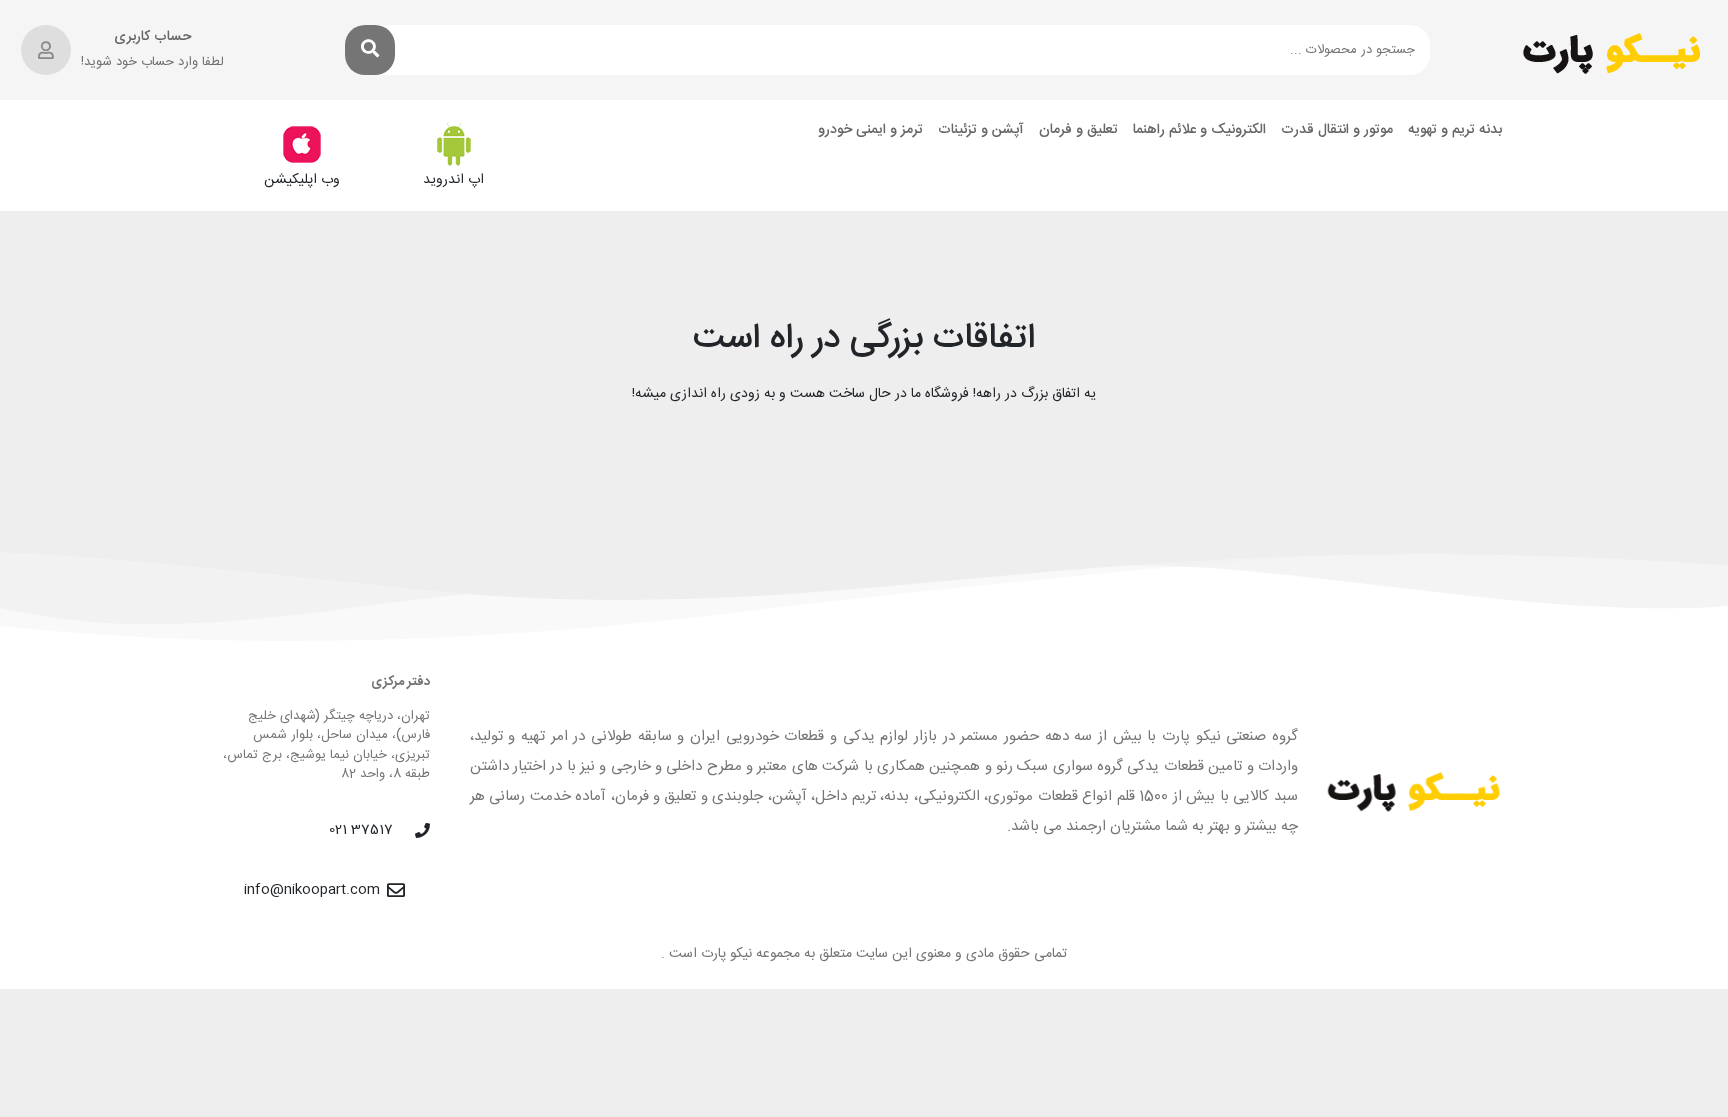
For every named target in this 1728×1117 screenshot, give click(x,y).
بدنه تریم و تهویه (1455, 130)
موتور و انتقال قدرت (1337, 130)
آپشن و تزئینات (981, 130)
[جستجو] (370, 50)
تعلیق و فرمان (1078, 130)
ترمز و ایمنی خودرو (870, 130)
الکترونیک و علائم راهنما (1199, 130)
